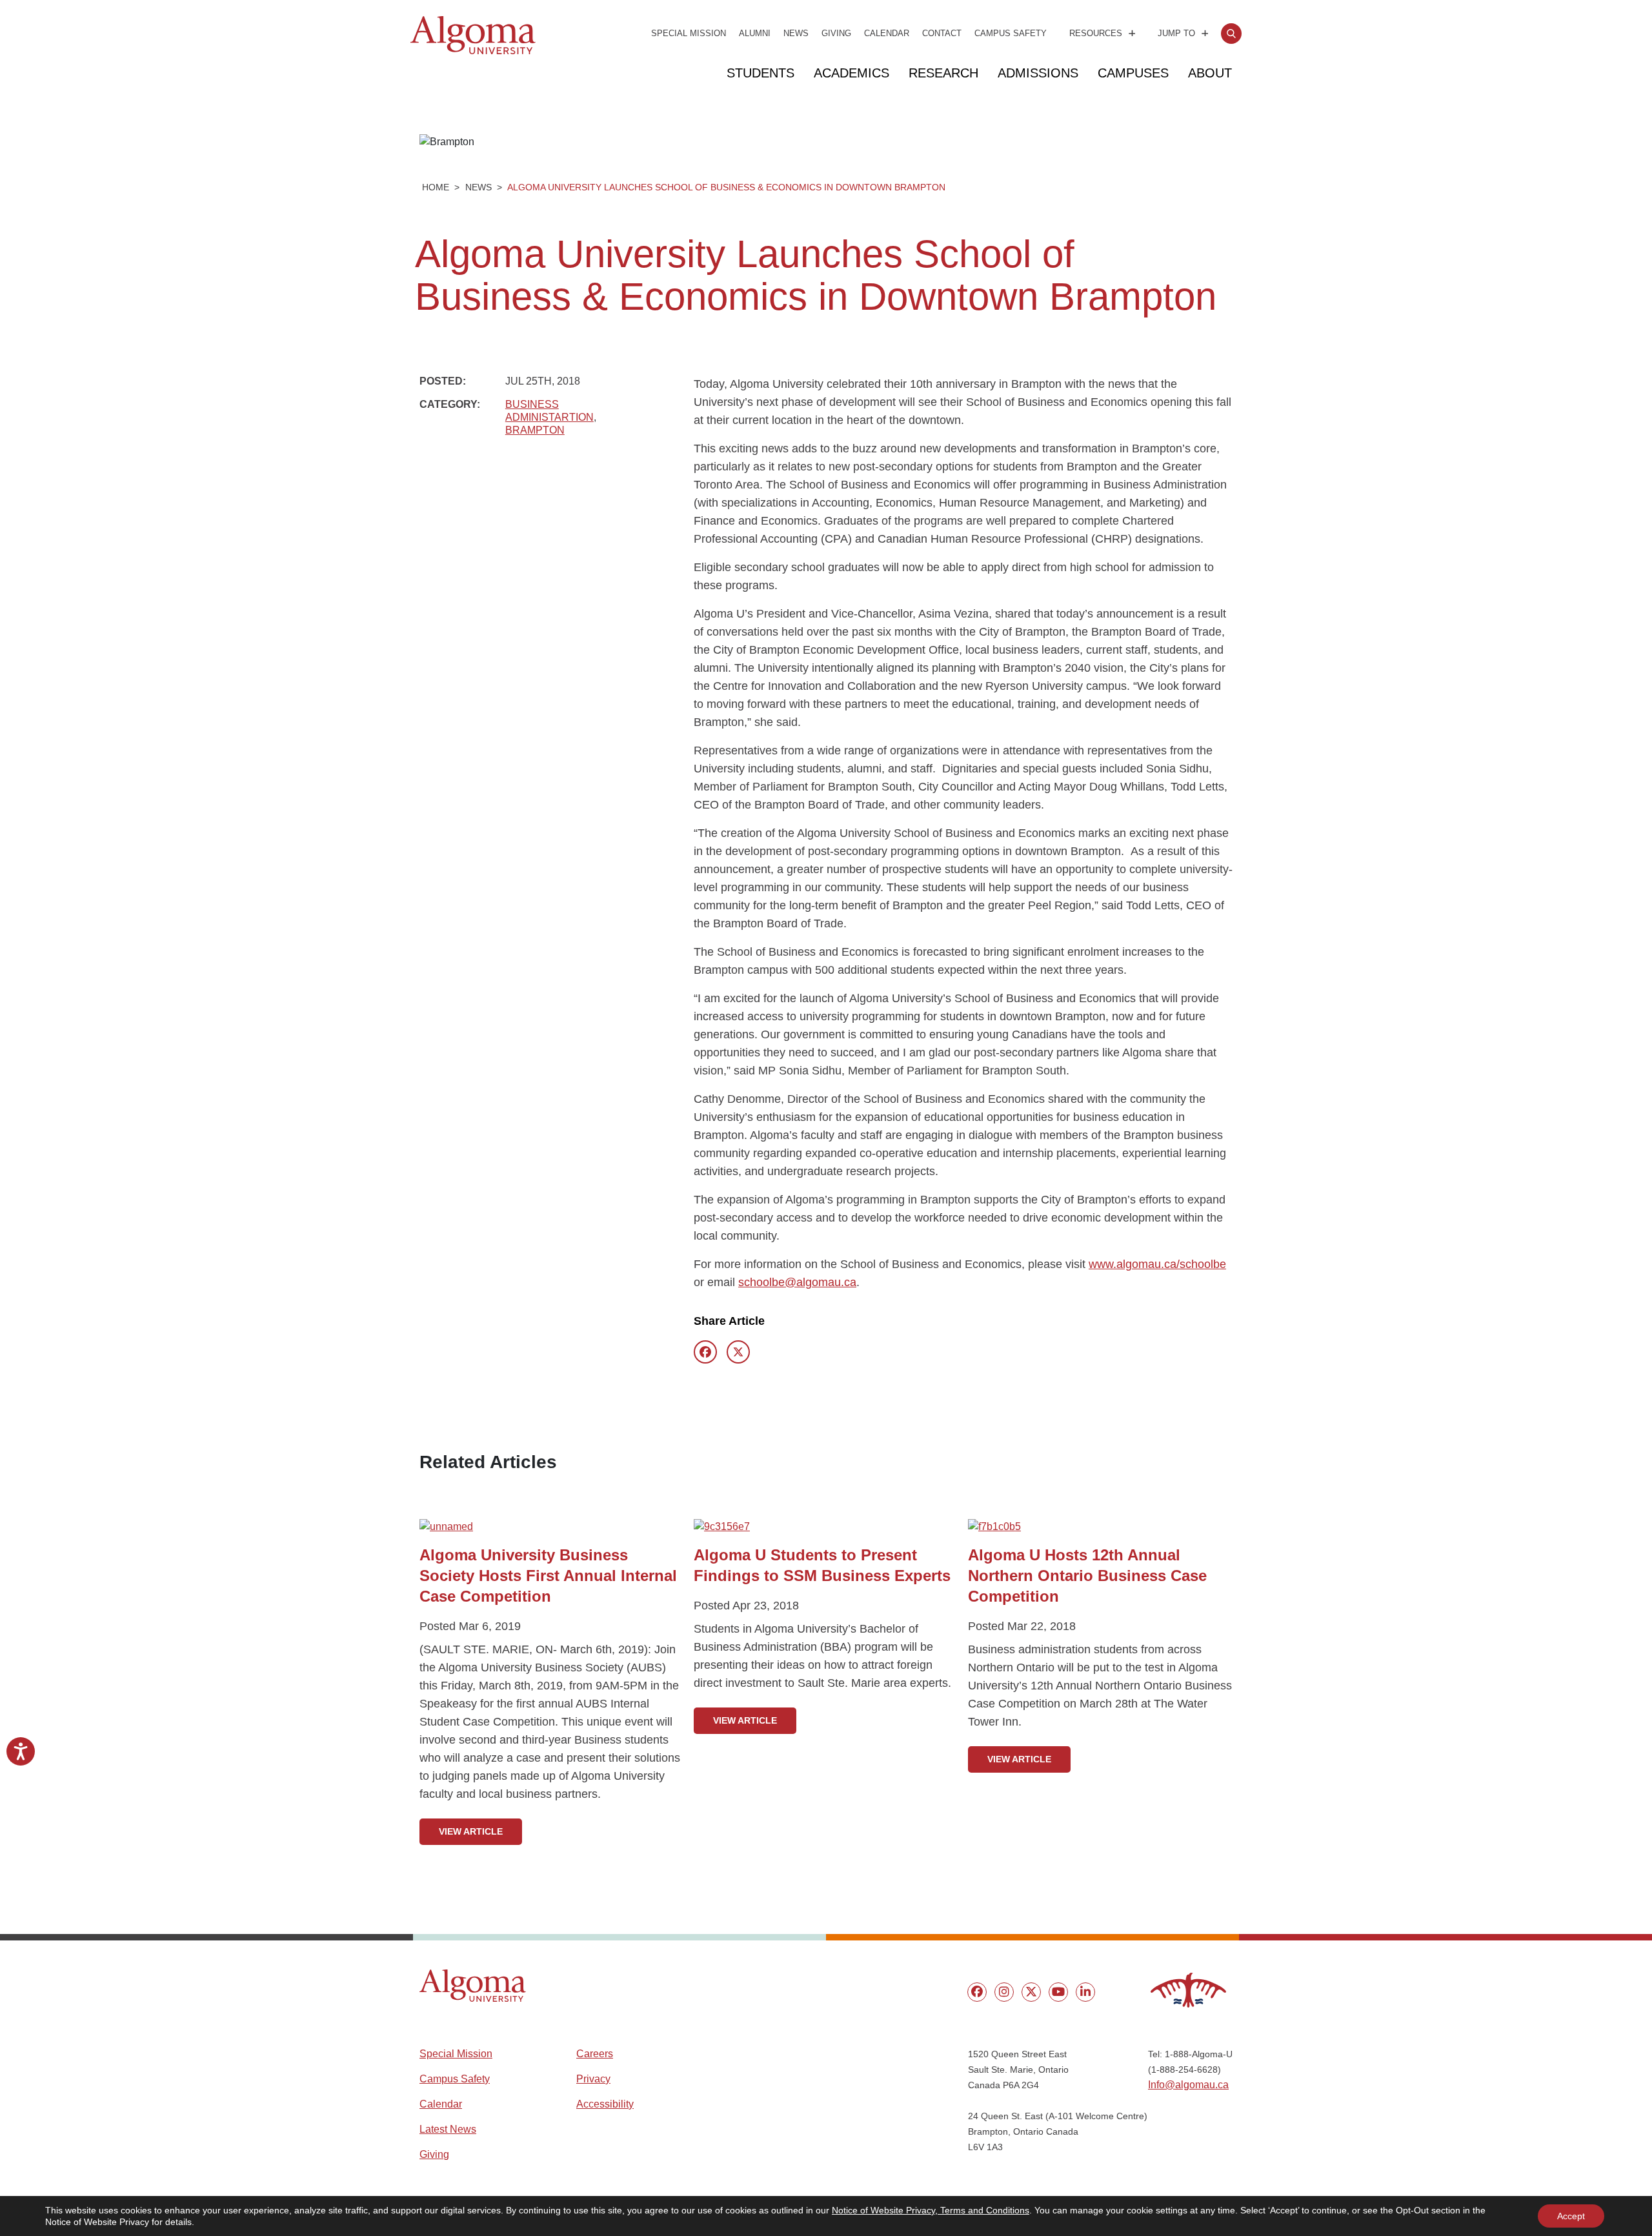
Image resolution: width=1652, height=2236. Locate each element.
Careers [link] (595, 2054)
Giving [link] (836, 33)
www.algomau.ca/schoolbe (1157, 1264)
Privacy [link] (593, 2079)
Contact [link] (942, 33)
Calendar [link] (887, 33)
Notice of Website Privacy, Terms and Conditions (931, 2210)
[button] (473, 1986)
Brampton (535, 430)
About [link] (1210, 73)
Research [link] (943, 73)
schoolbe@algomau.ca (797, 1282)
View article (471, 1831)
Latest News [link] (448, 2129)
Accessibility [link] (605, 2104)
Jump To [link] (1176, 33)
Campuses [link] (1133, 73)
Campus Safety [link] (1011, 33)
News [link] (796, 33)
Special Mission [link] (689, 33)
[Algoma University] (473, 52)
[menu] (977, 1992)
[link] (1231, 34)
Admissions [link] (1038, 73)
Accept (1571, 2216)
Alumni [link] (755, 33)
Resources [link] (1096, 33)
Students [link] (761, 73)
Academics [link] (851, 73)
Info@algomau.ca (1188, 2085)
